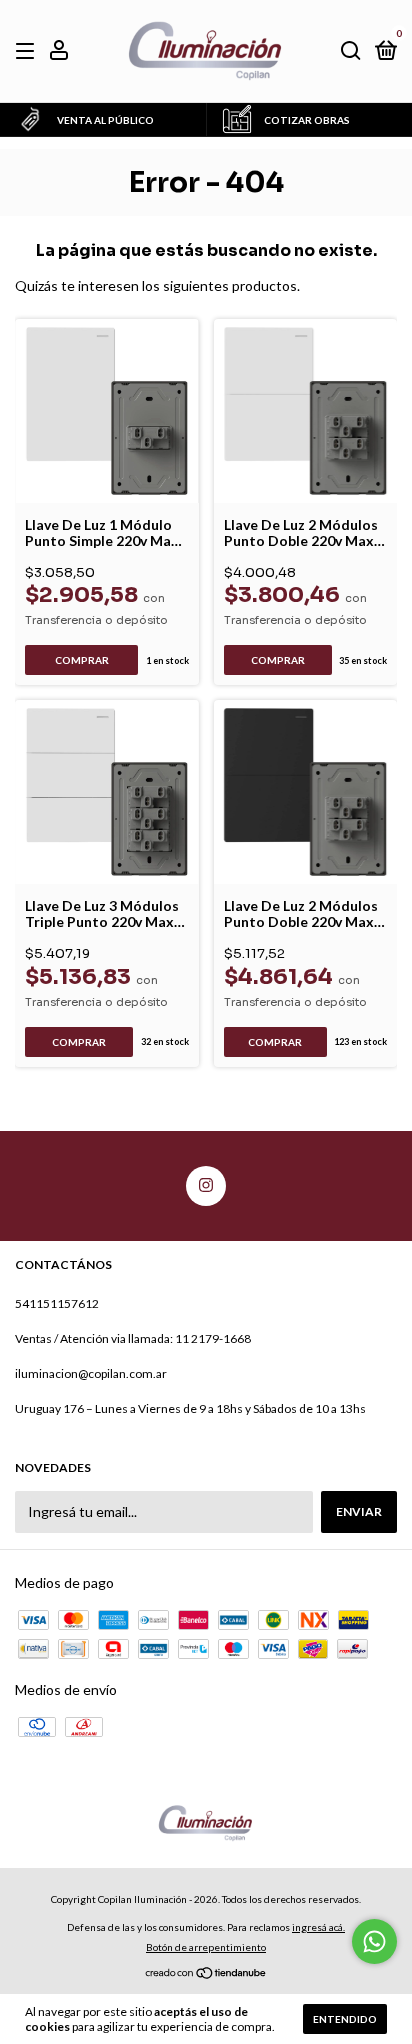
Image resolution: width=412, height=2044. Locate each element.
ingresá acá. (318, 1927)
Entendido (345, 2019)
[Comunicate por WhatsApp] (374, 1941)
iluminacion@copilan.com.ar (91, 1373)
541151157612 (57, 1303)
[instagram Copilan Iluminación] (206, 1186)
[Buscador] (351, 51)
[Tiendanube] (206, 1974)
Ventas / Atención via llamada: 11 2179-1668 (133, 1338)
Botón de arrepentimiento (206, 1947)
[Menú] (28, 51)
